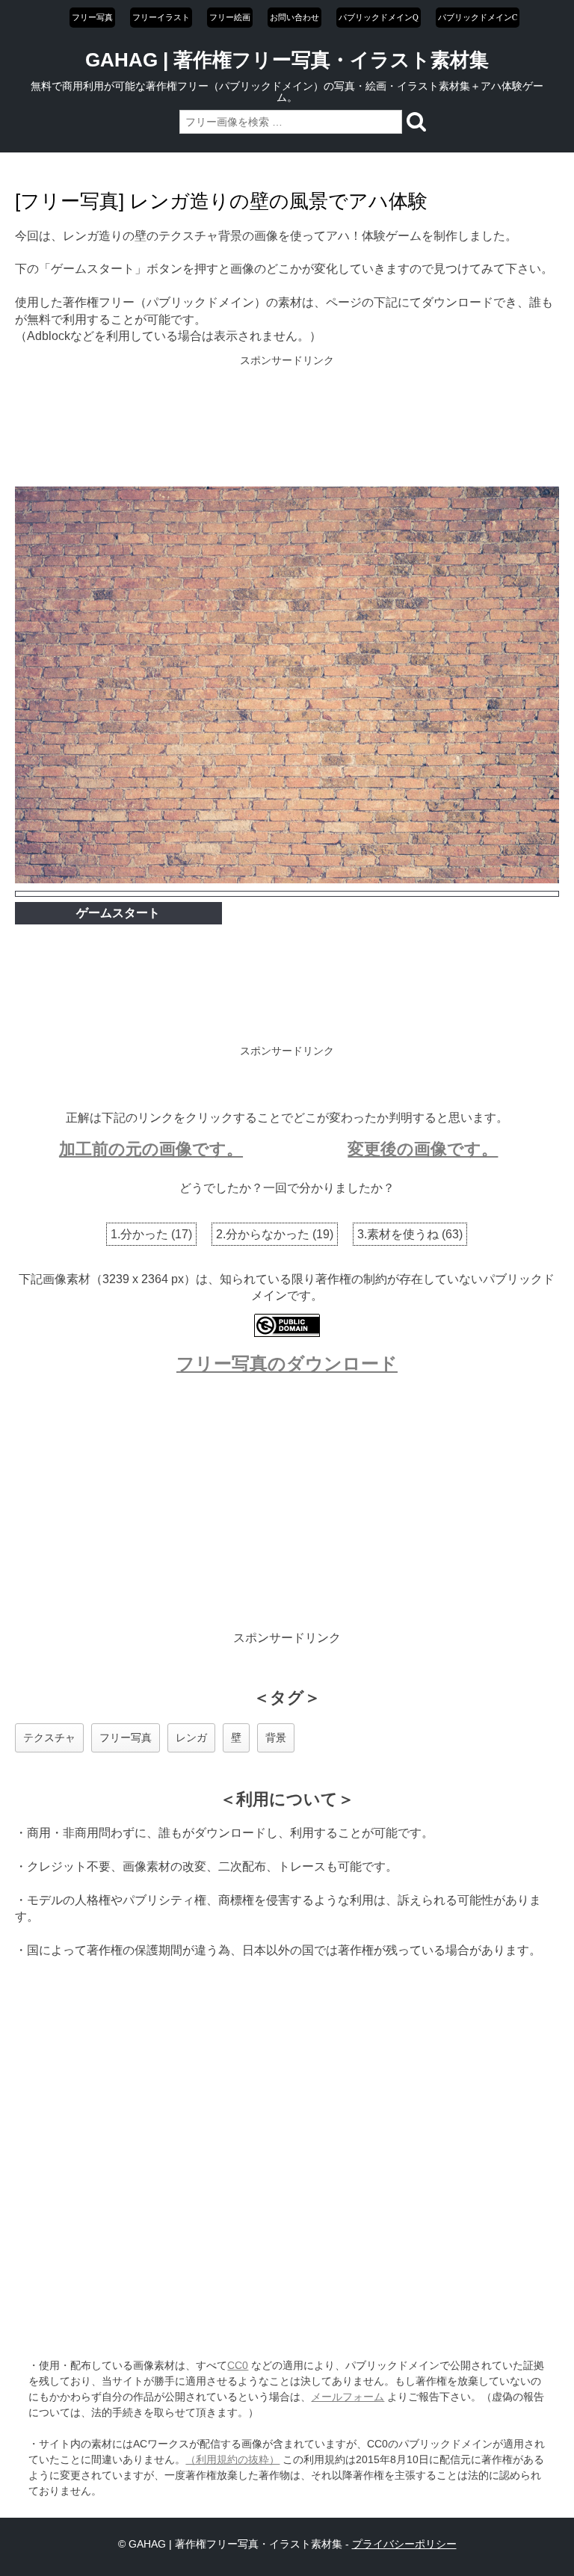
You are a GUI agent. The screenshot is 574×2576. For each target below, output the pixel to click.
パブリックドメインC (478, 17)
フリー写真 (92, 17)
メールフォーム (348, 2397)
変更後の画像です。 (423, 1149)
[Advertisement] (287, 422)
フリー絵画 (230, 17)
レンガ (191, 1738)
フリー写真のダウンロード (287, 1363)
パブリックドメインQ (379, 17)
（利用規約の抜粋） (232, 2459)
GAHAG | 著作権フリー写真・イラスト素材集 (287, 60)
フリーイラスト (161, 17)
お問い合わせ (294, 17)
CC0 (238, 2365)
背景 (276, 1738)
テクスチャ (49, 1738)
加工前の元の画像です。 (151, 1149)
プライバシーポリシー (404, 2544)
